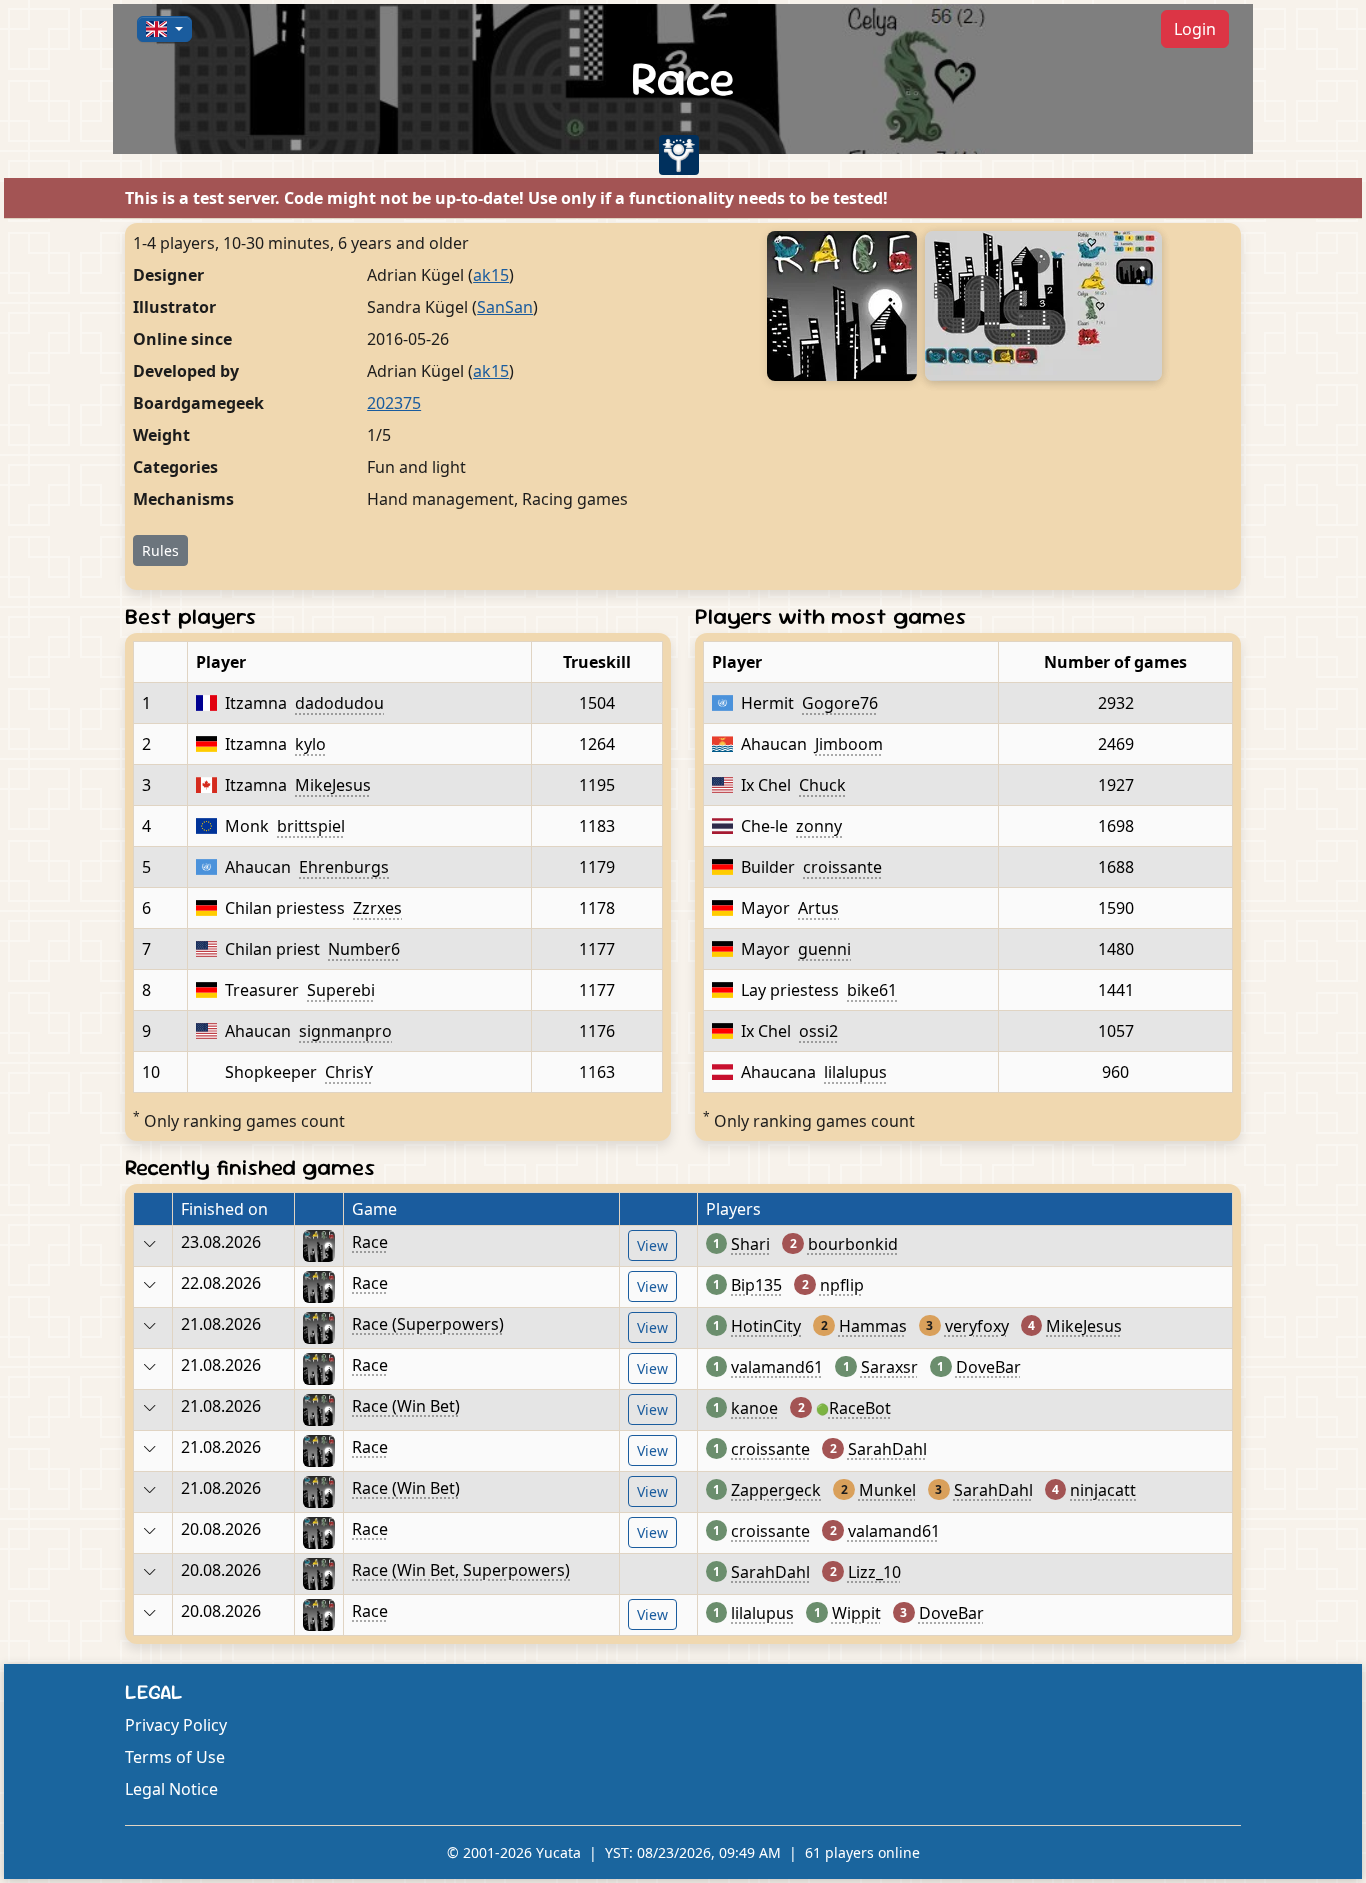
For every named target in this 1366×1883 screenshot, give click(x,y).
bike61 (872, 990)
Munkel (887, 1490)
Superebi (341, 990)
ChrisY (349, 1072)
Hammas (873, 1326)
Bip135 (756, 1285)
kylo (310, 744)
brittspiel (311, 826)
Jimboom (849, 744)
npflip (842, 1285)
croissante (842, 867)
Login (1195, 29)
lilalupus (855, 1072)
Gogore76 (840, 703)
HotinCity (766, 1326)
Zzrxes (377, 908)
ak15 (491, 275)
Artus (818, 908)
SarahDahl (887, 1449)
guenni (824, 949)
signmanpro (345, 1031)
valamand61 (777, 1367)
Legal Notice (171, 1789)
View (652, 1245)
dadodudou (339, 703)
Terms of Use (175, 1757)
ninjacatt (1103, 1490)
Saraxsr (889, 1367)
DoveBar (988, 1367)
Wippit (856, 1613)
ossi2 (818, 1031)
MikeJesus (333, 785)
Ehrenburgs (344, 867)
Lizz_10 (874, 1572)
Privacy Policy (176, 1725)
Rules (160, 550)
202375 (394, 403)
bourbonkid (853, 1244)
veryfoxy (977, 1326)
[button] (164, 29)
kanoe (754, 1408)
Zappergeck (776, 1490)
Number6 (364, 949)
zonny (819, 826)
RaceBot (860, 1408)
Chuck (822, 785)
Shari (750, 1244)
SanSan (505, 307)
